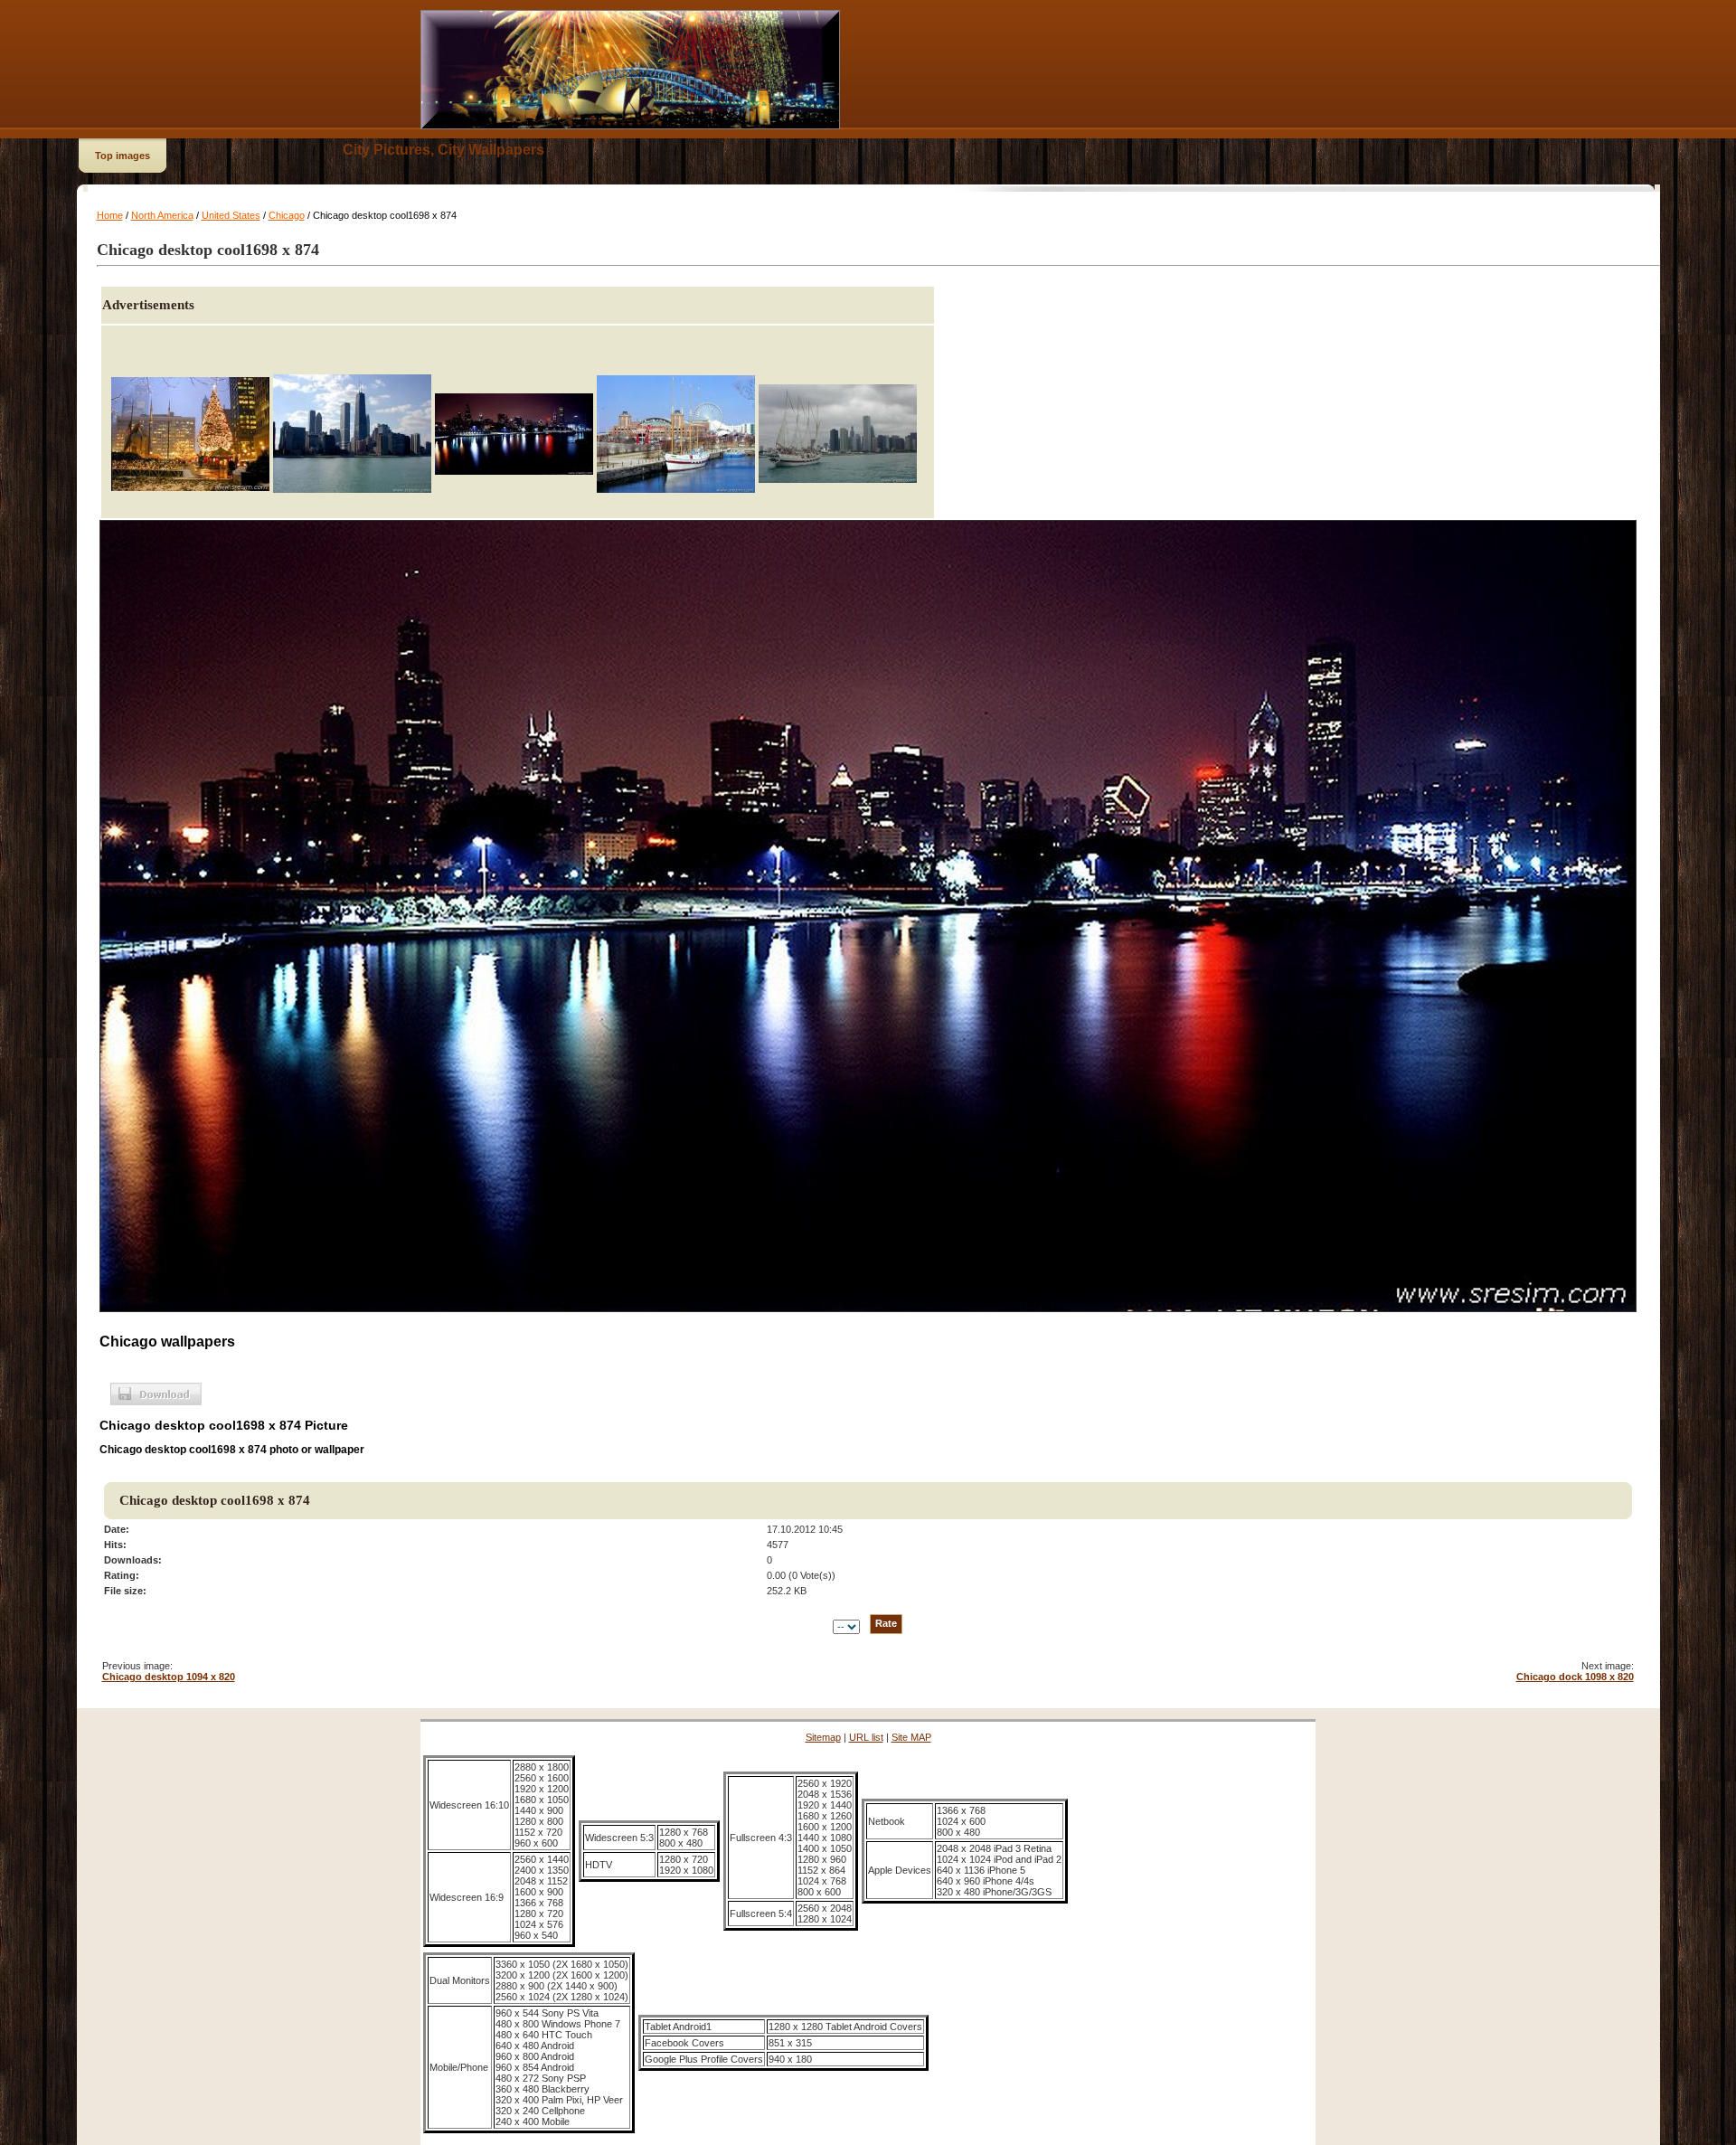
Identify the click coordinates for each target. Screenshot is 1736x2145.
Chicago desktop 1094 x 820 (169, 1677)
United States (231, 215)
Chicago (287, 215)
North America (162, 215)
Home (110, 215)
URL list (866, 1737)
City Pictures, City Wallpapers (443, 150)
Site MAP (911, 1737)
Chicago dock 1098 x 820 (1575, 1677)
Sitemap (823, 1737)
